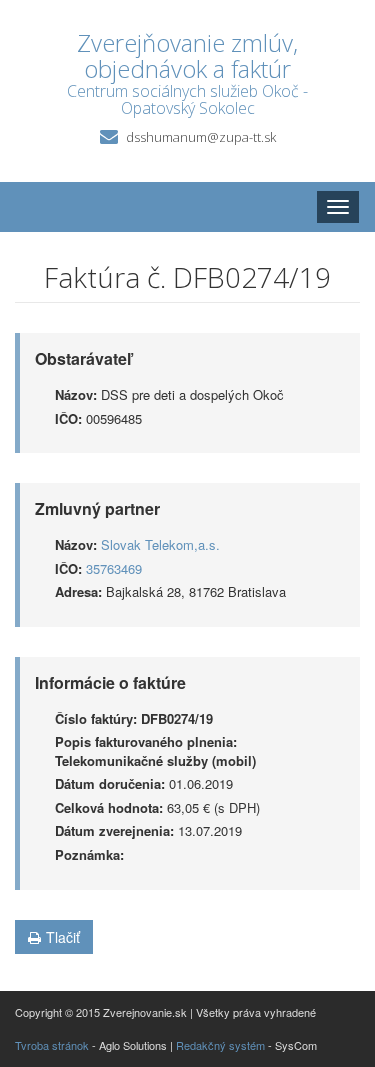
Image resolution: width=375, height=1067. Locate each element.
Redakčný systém (220, 1045)
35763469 (114, 568)
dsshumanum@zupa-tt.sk (201, 137)
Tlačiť (63, 937)
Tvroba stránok (52, 1045)
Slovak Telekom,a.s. (160, 544)
